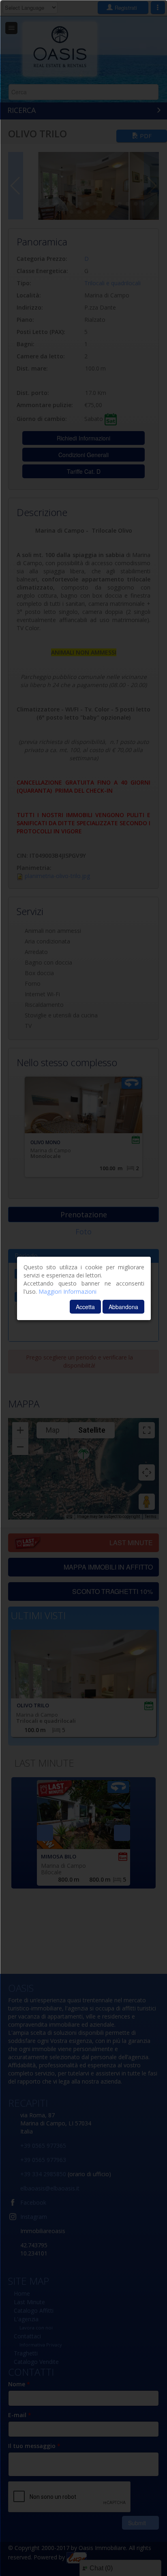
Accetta (85, 1307)
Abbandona (123, 1307)
